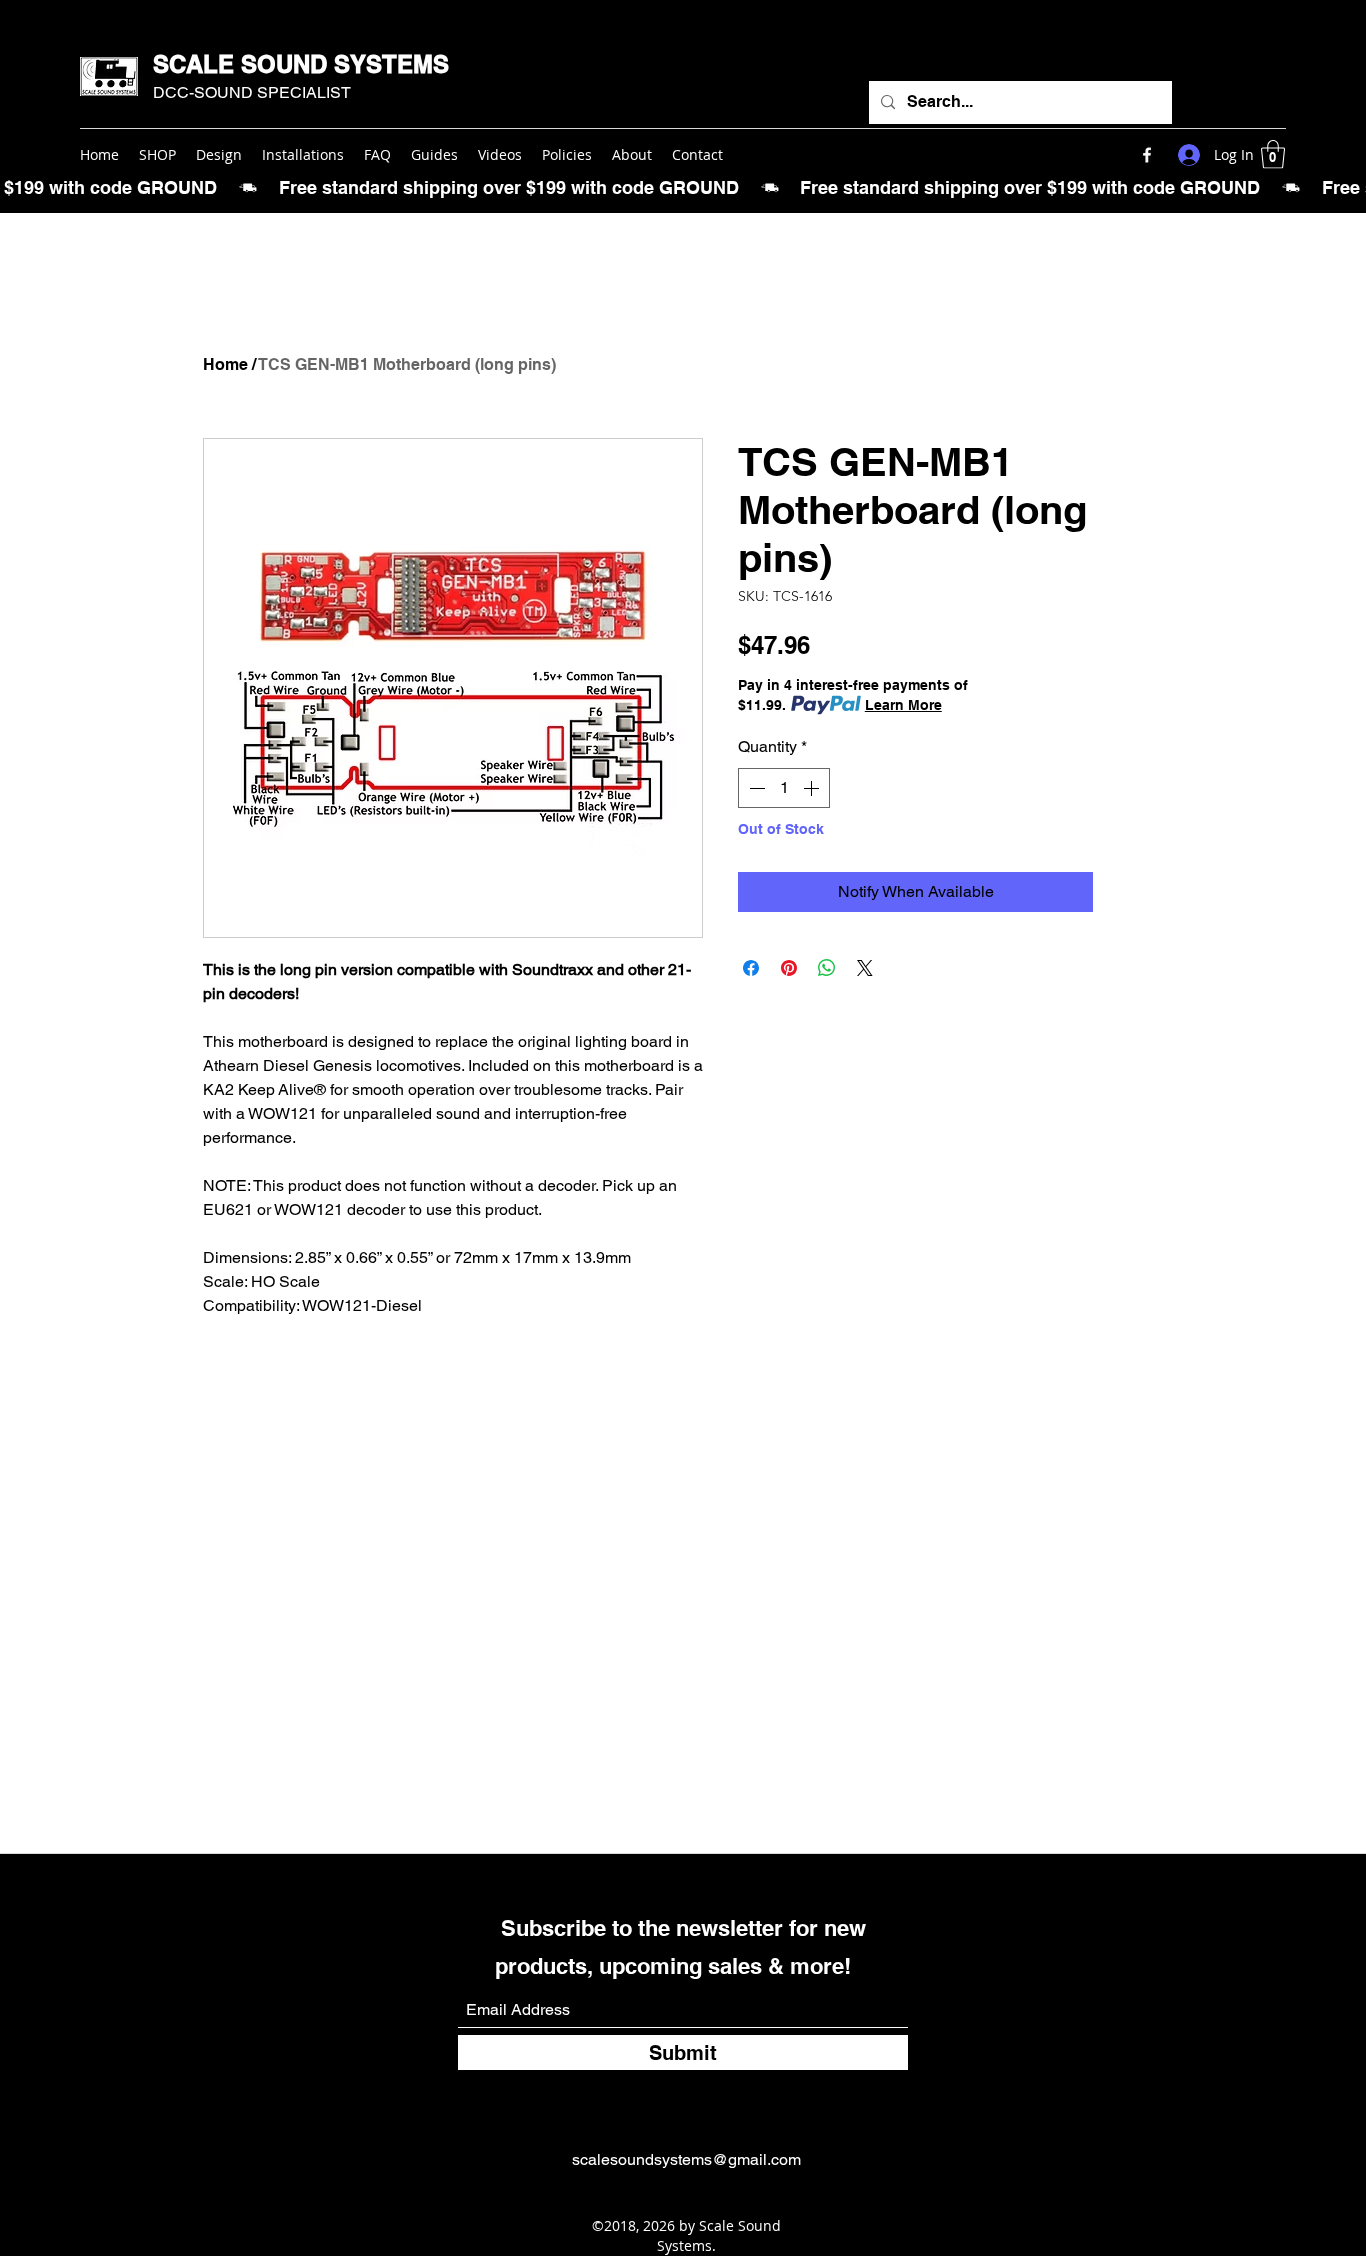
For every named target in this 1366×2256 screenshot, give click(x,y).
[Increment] (813, 788)
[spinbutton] (784, 788)
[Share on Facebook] (751, 968)
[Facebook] (1147, 155)
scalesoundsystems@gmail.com (686, 2159)
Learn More (903, 705)
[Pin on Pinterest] (789, 968)
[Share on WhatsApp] (827, 968)
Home (225, 364)
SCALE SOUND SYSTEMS (301, 64)
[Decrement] (755, 788)
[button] (1273, 154)
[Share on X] (865, 968)
